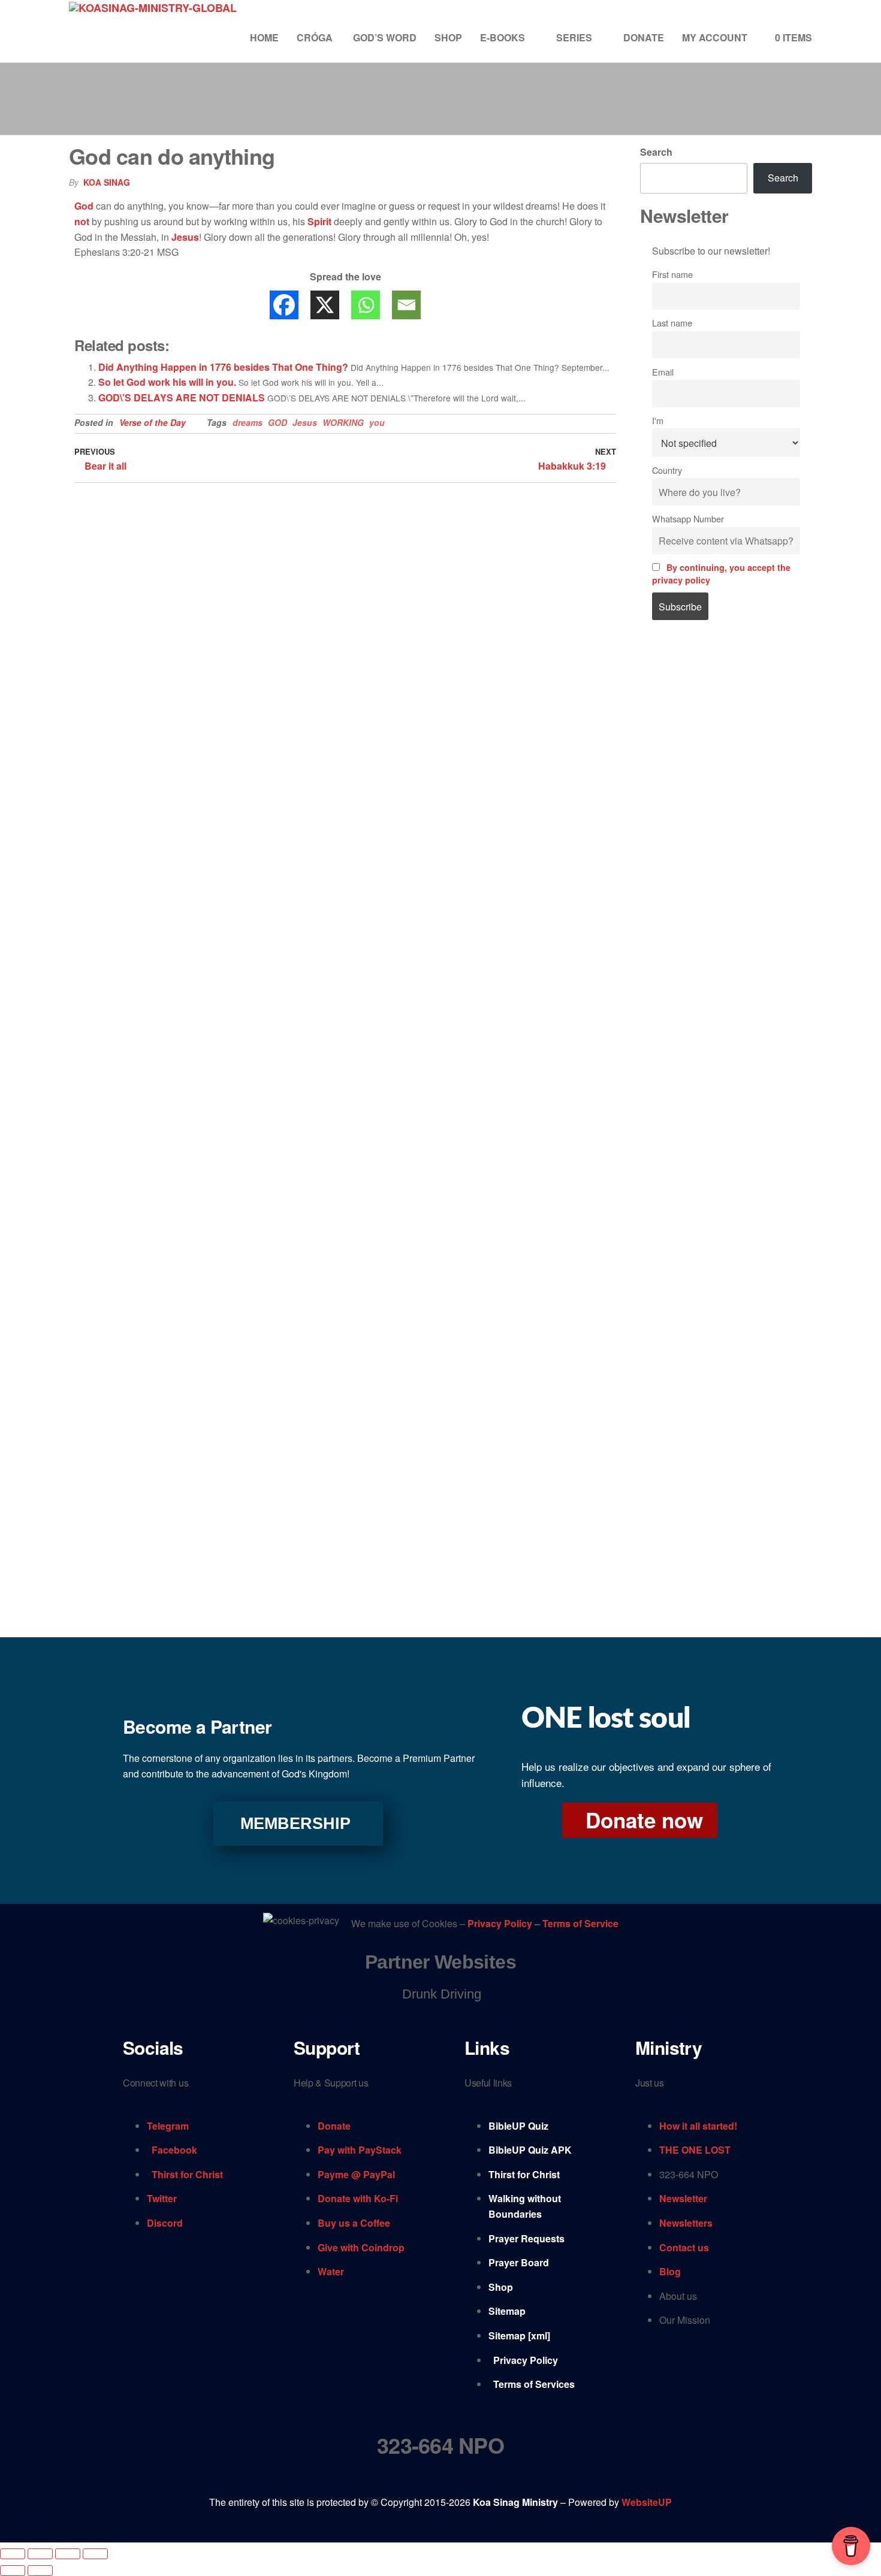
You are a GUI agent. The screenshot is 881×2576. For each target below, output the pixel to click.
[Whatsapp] (366, 305)
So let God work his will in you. (167, 382)
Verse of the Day (153, 422)
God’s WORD (385, 37)
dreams (248, 422)
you (377, 422)
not (82, 221)
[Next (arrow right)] (40, 2571)
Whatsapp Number (688, 518)
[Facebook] (284, 305)
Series (574, 37)
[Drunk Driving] (441, 1994)
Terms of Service (580, 1924)
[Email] (406, 305)
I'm (658, 420)
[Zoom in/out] (13, 2554)
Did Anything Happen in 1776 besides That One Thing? (223, 367)
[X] (325, 305)
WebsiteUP (647, 2502)
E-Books (503, 37)
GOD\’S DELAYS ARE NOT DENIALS (182, 397)
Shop (448, 37)
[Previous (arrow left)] (13, 2571)
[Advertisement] (726, 833)
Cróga (316, 37)
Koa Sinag (107, 182)
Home (264, 37)
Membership (295, 1824)
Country (667, 470)
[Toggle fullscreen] (40, 2554)
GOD (277, 422)
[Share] (68, 2554)
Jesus (185, 237)
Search (656, 152)
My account (715, 37)
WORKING (343, 422)
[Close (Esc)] (95, 2554)
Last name (672, 323)
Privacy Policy (501, 1924)
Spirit (319, 221)
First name (672, 274)
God (84, 206)
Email (663, 372)
